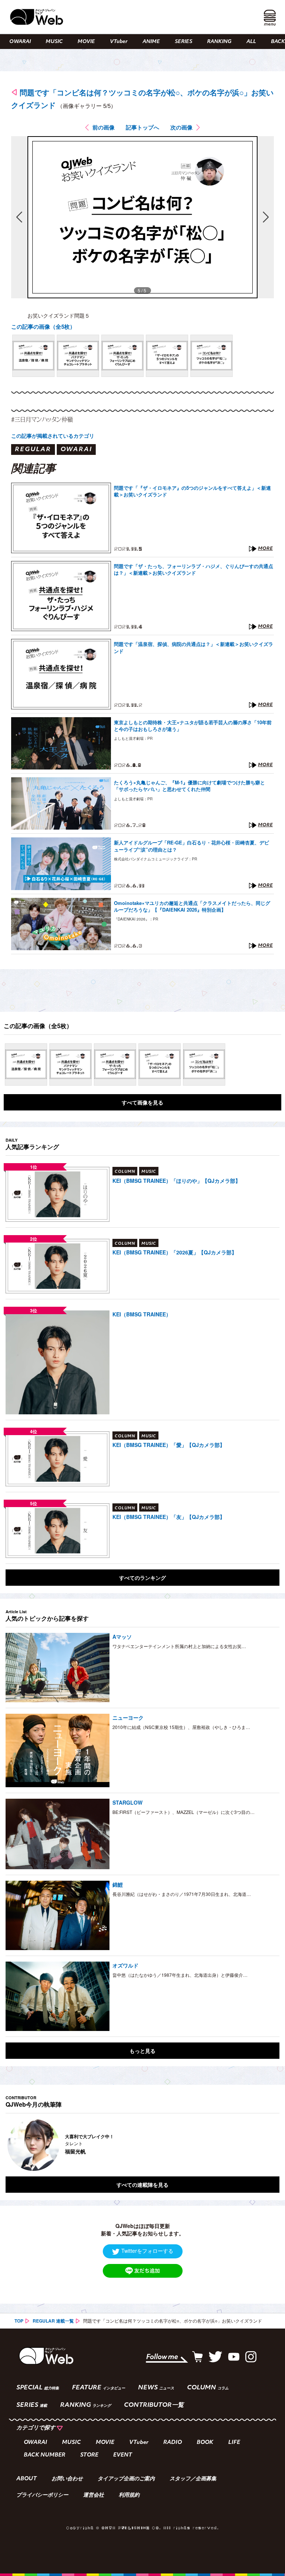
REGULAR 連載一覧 (53, 2321)
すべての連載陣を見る (142, 2185)
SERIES (184, 42)
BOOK (205, 2443)
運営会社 (94, 2495)
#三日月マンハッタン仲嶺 (42, 419)
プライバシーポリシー (42, 2495)
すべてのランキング (142, 1578)
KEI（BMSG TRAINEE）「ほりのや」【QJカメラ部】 (176, 1181)
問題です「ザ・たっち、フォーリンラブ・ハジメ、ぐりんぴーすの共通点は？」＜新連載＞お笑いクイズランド (194, 570)
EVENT (123, 2455)
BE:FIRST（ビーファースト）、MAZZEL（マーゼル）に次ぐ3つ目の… (184, 1812)
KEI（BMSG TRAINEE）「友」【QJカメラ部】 (169, 1517)
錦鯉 (118, 1884)
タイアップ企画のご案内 (126, 2479)
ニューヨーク (128, 1717)
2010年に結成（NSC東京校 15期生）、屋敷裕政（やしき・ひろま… (181, 1727)
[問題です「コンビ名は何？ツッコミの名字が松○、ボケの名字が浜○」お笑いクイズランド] (33, 356)
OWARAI (20, 42)
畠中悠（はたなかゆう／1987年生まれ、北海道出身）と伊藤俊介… (180, 1975)
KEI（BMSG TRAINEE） (142, 1314)
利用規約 (129, 2495)
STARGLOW (127, 1802)
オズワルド (125, 1965)
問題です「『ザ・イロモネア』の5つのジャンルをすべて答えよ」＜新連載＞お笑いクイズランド (192, 491)
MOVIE (86, 42)
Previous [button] (13, 2145)
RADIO (173, 2443)
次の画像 (181, 127)
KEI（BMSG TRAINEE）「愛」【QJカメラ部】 (169, 1445)
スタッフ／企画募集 (193, 2479)
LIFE (234, 2443)
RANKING (219, 42)
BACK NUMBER (45, 2455)
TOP (19, 2321)
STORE (89, 2455)
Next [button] (266, 2145)
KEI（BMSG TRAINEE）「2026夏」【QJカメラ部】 (175, 1252)
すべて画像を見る (142, 1102)
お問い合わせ (67, 2479)
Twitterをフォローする (147, 2251)
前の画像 (104, 127)
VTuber (119, 42)
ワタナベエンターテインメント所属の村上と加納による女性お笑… (179, 1646)
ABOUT (27, 2479)
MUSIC (54, 42)
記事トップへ (142, 127)
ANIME (151, 42)
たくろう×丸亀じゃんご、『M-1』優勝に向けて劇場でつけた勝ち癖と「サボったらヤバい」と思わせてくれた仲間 (189, 786)
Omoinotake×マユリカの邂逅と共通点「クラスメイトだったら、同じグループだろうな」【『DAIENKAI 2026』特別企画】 (192, 906)
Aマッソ (122, 1637)
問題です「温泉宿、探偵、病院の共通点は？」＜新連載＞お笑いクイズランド (194, 647)
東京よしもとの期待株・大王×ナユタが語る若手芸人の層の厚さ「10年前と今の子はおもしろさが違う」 (193, 726)
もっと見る (142, 2051)
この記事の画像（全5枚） (43, 326)
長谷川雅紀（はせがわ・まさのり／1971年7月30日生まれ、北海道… (182, 1894)
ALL (251, 42)
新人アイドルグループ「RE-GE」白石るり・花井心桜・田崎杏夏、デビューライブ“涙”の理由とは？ (191, 846)
